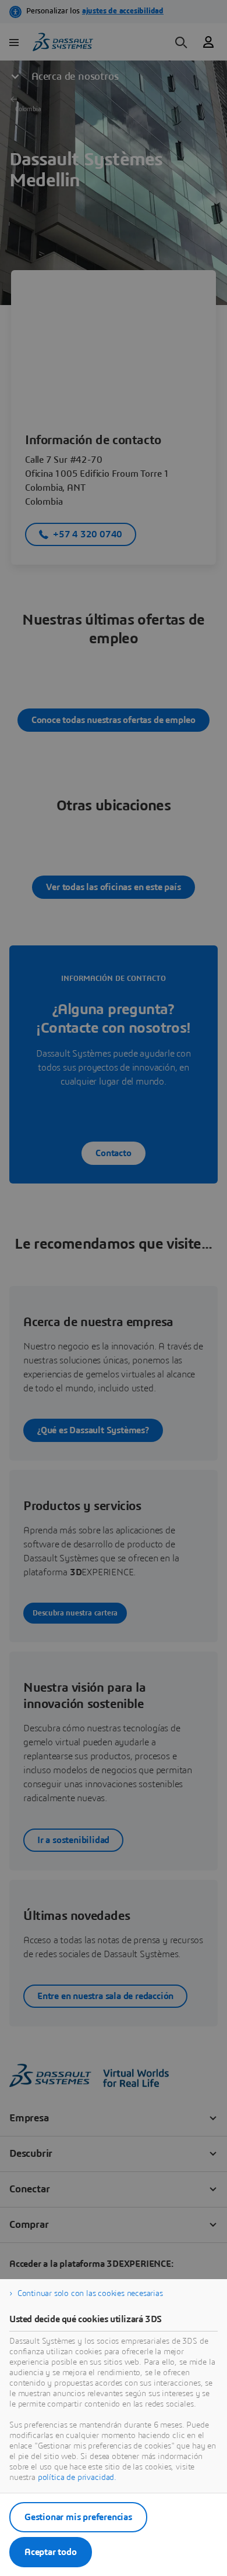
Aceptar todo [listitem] (51, 2552)
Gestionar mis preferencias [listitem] (78, 2517)
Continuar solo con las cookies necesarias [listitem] (90, 2294)
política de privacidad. (77, 2478)
